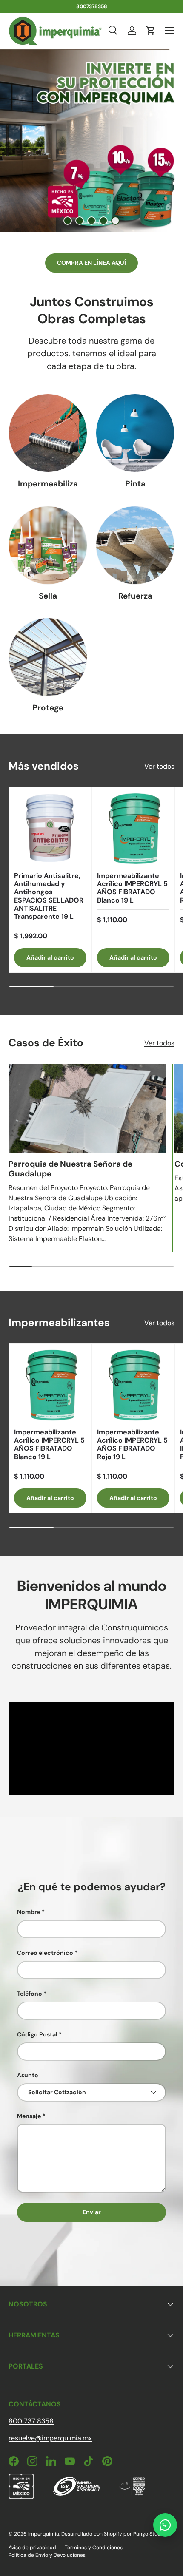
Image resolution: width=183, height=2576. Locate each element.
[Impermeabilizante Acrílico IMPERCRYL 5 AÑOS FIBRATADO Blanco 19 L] (133, 829)
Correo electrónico (45, 1953)
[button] (151, 31)
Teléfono (30, 1994)
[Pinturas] (135, 433)
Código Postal (37, 2034)
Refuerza (135, 596)
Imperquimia (44, 2534)
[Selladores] (48, 545)
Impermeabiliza (48, 484)
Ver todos (159, 766)
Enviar (92, 2212)
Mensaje (29, 2116)
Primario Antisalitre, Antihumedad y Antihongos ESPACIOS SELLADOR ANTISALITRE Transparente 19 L (49, 896)
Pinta (135, 484)
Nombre (29, 1912)
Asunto (28, 2075)
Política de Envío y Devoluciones (47, 2555)
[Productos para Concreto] (135, 545)
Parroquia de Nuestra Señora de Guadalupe (70, 1169)
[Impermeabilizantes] (48, 433)
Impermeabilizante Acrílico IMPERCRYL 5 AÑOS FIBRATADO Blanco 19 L (132, 888)
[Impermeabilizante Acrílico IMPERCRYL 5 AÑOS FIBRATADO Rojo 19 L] (133, 1385)
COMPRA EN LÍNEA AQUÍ (91, 263)
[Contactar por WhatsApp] (165, 2525)
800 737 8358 (31, 2421)
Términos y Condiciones (94, 2548)
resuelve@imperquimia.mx (50, 2438)
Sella (48, 596)
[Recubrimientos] (48, 657)
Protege (48, 708)
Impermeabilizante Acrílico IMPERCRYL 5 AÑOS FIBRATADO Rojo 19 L (132, 1444)
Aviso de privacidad (32, 2548)
